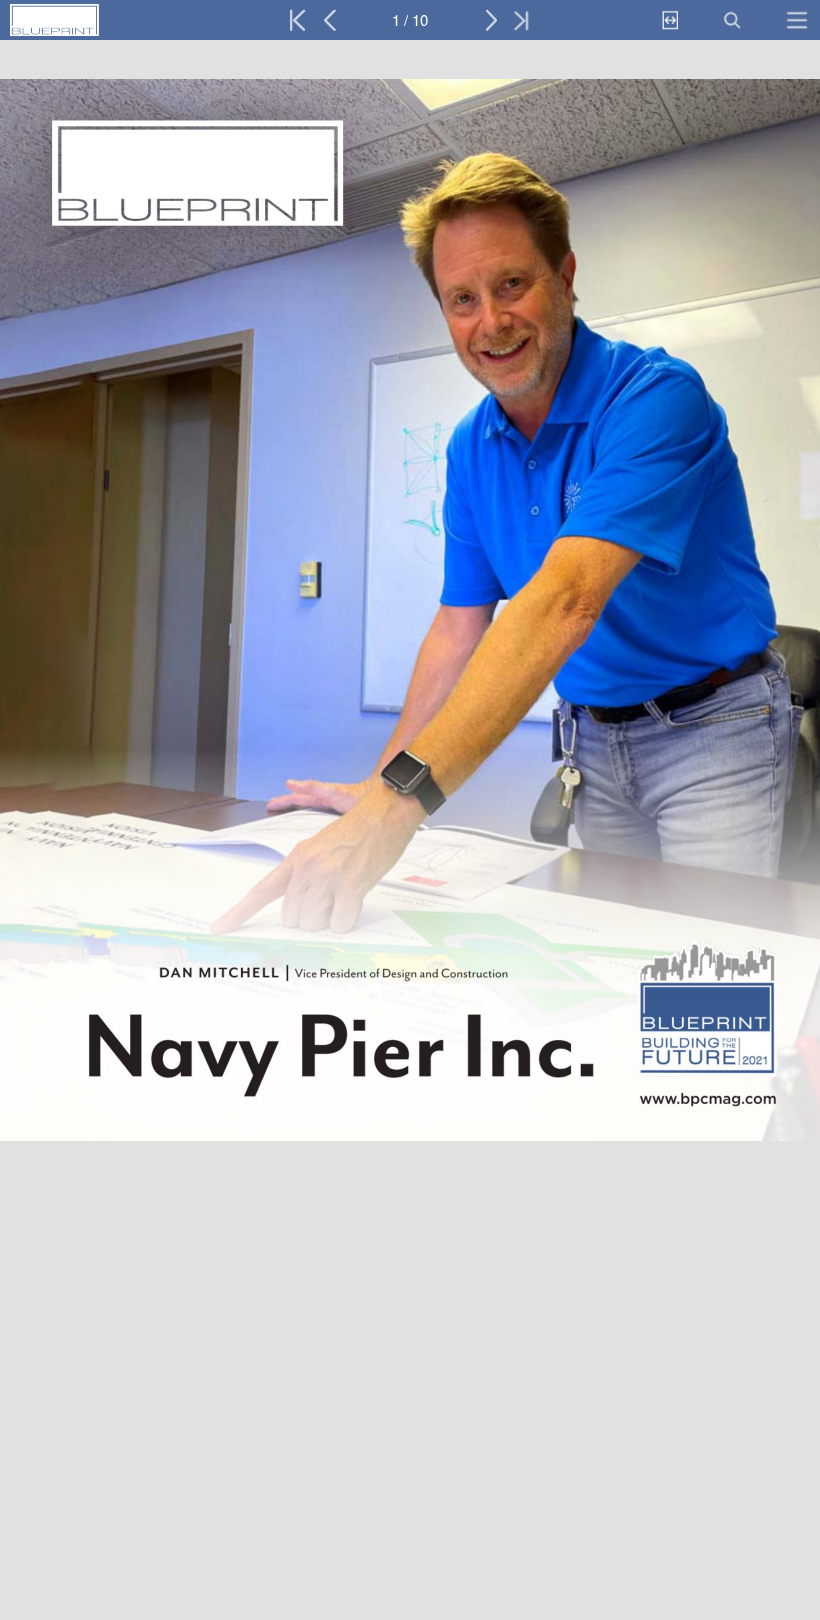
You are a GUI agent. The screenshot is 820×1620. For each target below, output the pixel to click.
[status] (410, 20)
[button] (97, 20)
